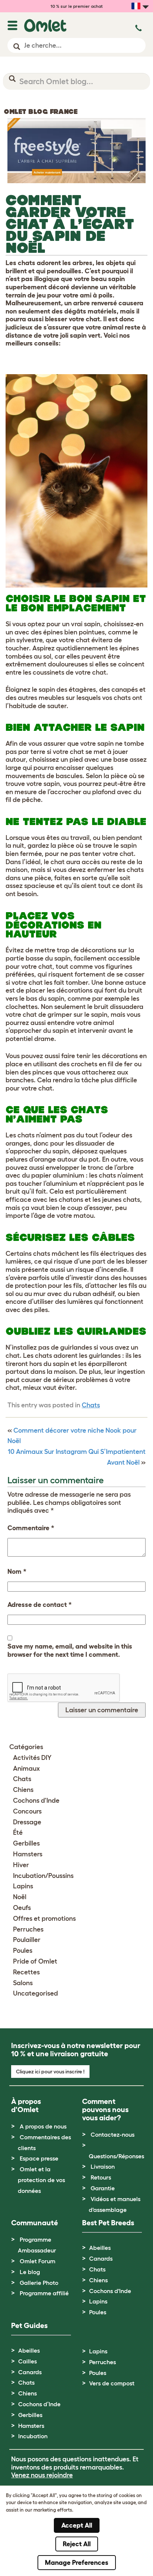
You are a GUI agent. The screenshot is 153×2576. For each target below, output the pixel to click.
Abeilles (100, 2248)
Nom (17, 1572)
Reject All (77, 2544)
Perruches (28, 1929)
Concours (27, 1811)
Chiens (23, 1790)
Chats (91, 1405)
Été (18, 1833)
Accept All (77, 2525)
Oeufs (22, 1908)
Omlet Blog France (40, 112)
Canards (101, 2258)
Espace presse (39, 2158)
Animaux (26, 1768)
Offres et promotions (44, 1919)
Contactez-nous (113, 2134)
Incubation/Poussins (43, 1876)
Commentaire (31, 1528)
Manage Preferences (77, 2563)
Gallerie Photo (39, 2283)
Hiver (21, 1865)
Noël (20, 1897)
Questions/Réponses (116, 2156)
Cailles (27, 2361)
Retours (101, 2177)
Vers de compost (112, 2383)
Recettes (26, 1972)
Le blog (30, 2272)
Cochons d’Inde (39, 2404)
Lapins (23, 1886)
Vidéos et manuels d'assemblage (115, 2204)
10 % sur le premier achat (77, 6)
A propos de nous (43, 2126)
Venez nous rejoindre (42, 2475)
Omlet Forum (38, 2261)
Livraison (103, 2166)
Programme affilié (44, 2293)
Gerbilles (26, 1843)
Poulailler (27, 1940)
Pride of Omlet (35, 1961)
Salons (23, 1983)
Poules (23, 1951)
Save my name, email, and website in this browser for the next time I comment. (70, 1650)
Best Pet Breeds (108, 2223)
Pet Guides (29, 2325)
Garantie (103, 2188)
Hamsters (28, 1854)
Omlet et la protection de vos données (41, 2180)
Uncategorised (35, 1993)
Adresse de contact (40, 1605)
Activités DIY (32, 1758)
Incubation (33, 2436)
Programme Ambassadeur (37, 2245)
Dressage (27, 1822)
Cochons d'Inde (36, 1800)
